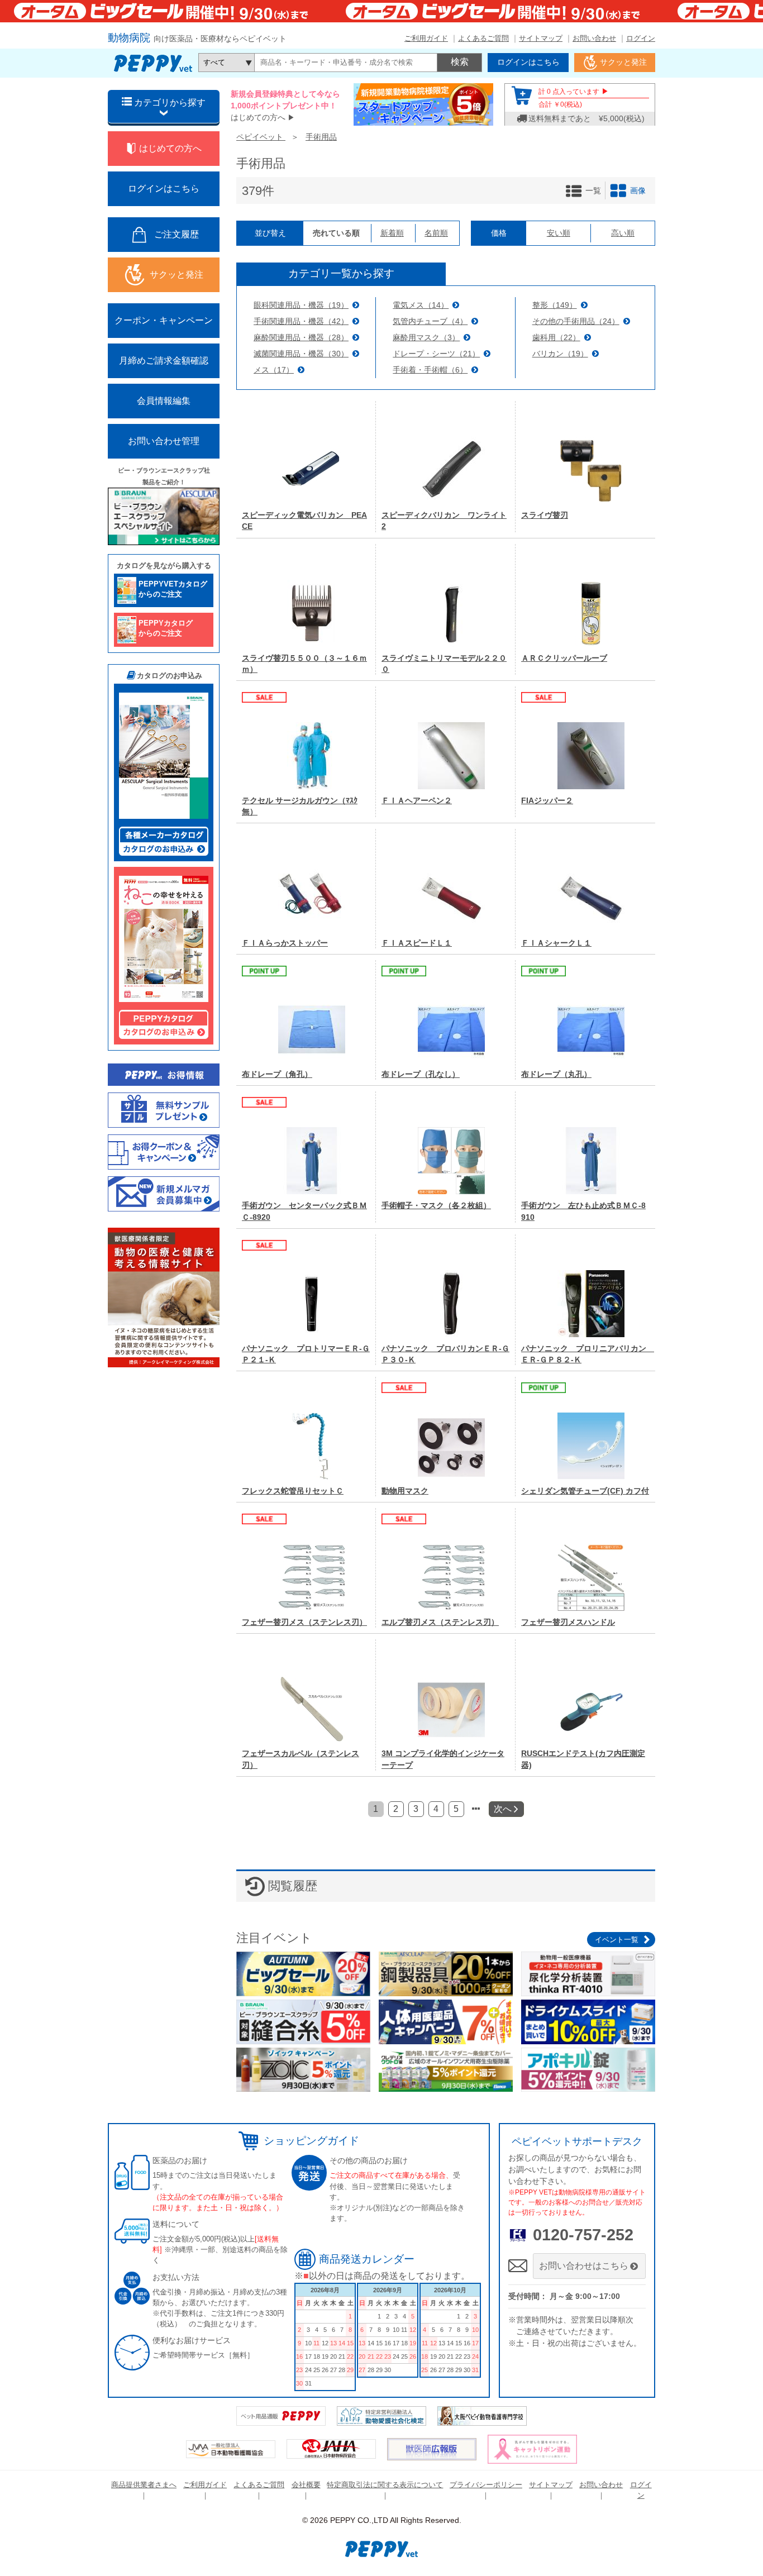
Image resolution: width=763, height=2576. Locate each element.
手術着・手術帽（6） (430, 370)
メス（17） (274, 370)
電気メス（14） (421, 305)
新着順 (392, 233)
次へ (504, 1809)
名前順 (436, 233)
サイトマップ (541, 38)
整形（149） (555, 305)
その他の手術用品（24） (576, 321)
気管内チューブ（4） (430, 321)
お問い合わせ (594, 38)
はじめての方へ (258, 117)
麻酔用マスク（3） (426, 337)
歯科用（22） (556, 337)
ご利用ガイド (426, 38)
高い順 (623, 233)
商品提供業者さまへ (144, 2485)
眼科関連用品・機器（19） (301, 305)
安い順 (559, 233)
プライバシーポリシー (486, 2485)
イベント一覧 (617, 1940)
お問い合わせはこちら (584, 2266)
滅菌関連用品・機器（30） (301, 354)
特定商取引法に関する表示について (385, 2485)
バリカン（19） (560, 354)
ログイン (641, 38)
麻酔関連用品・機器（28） (301, 337)
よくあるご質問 (483, 38)
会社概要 (306, 2485)
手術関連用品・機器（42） (301, 321)
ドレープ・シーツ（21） (436, 354)
